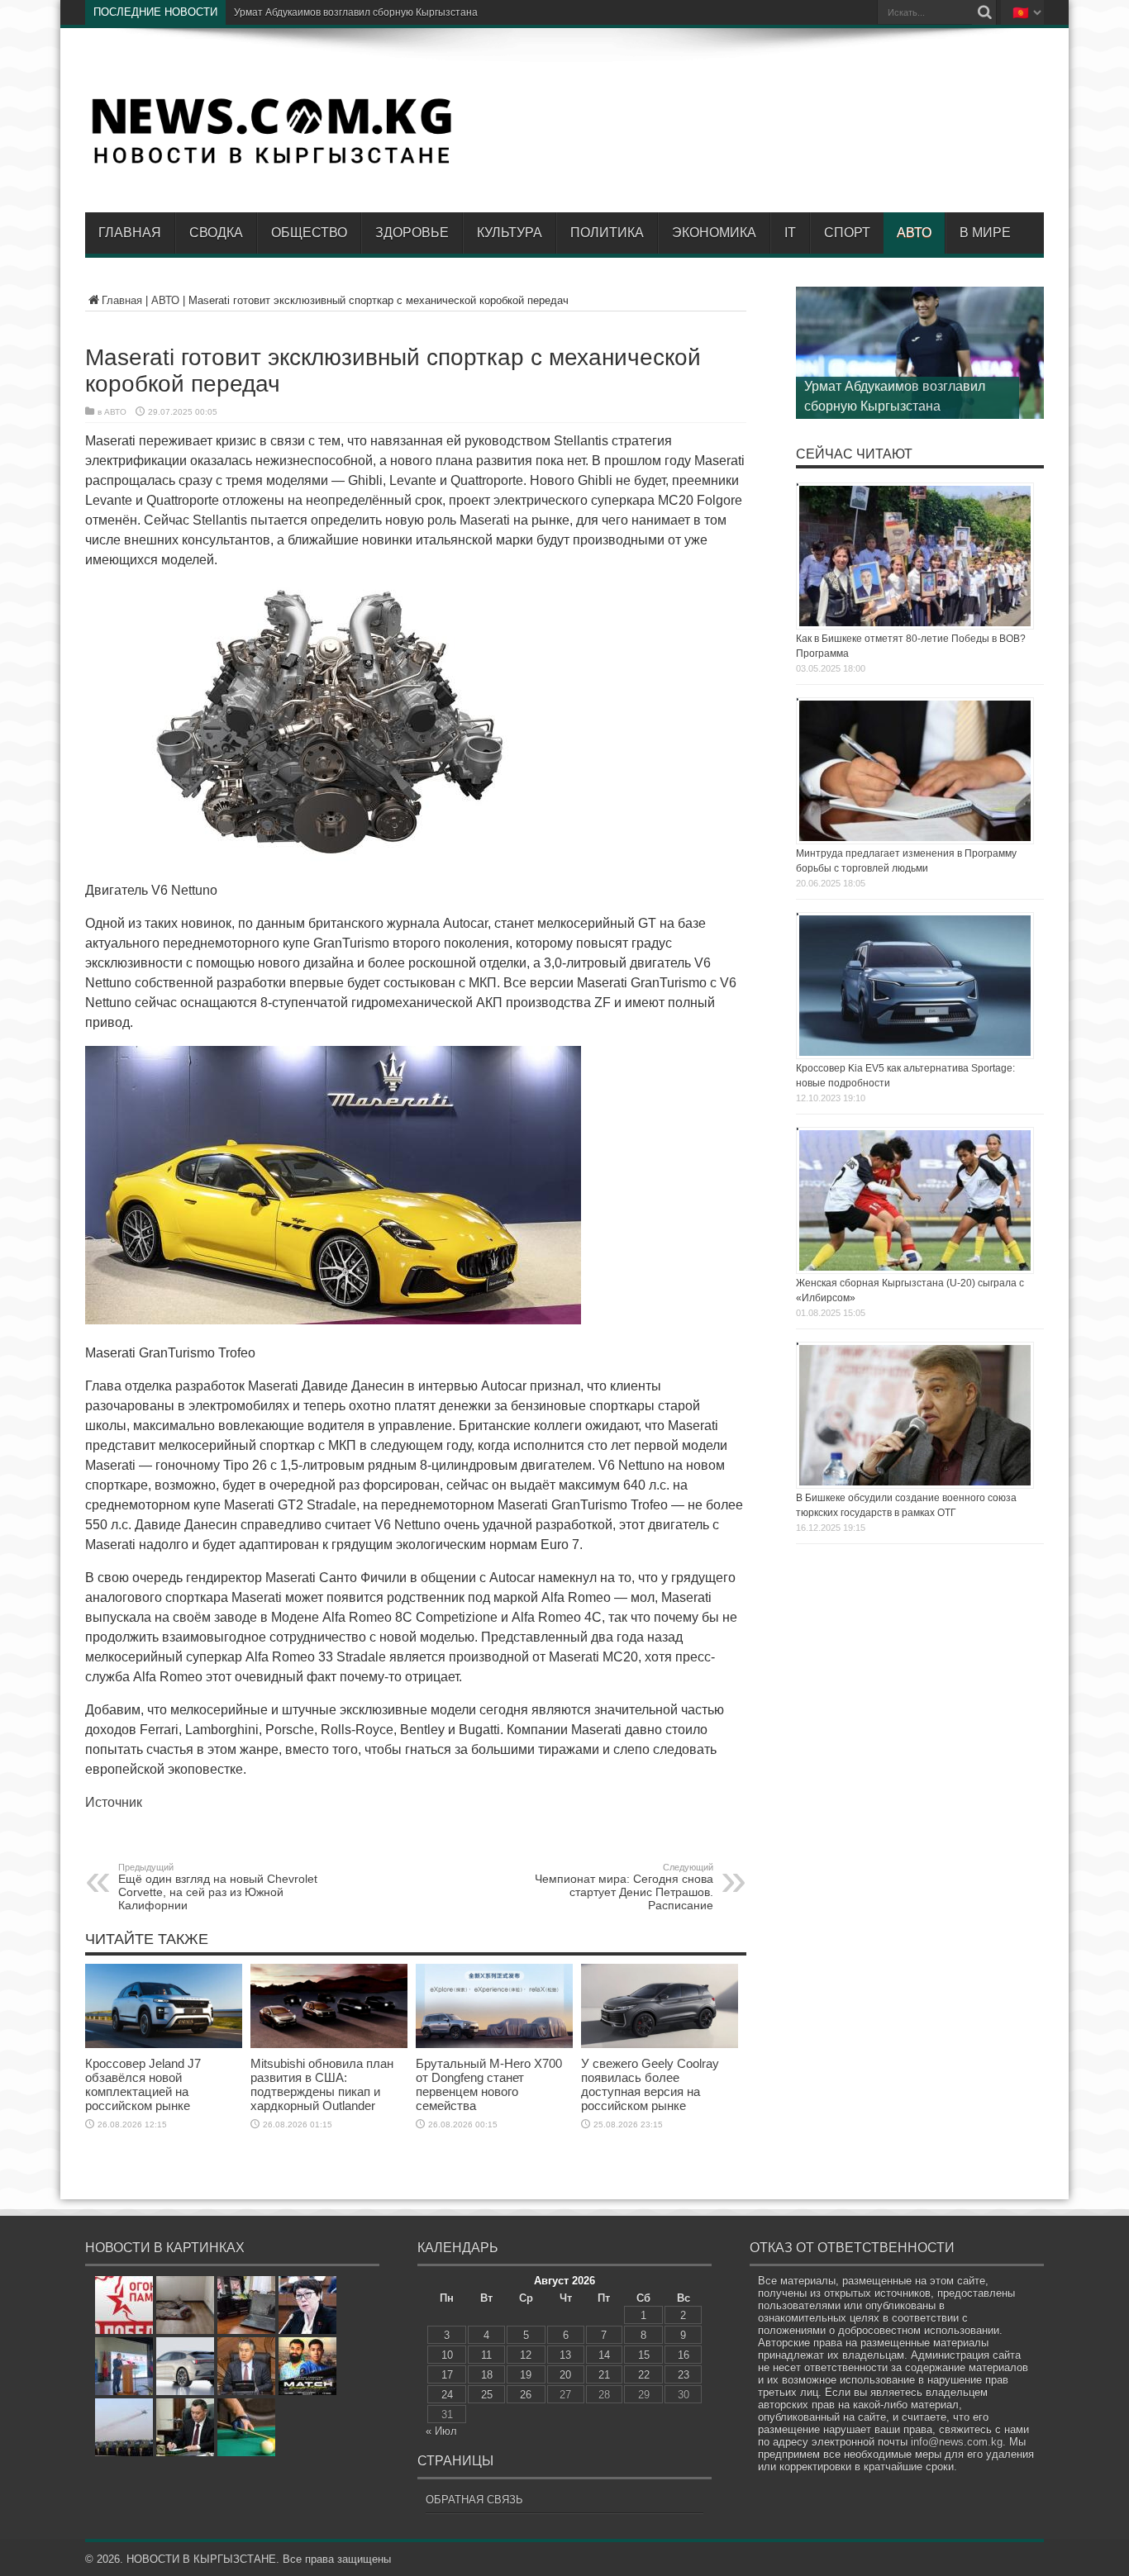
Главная (130, 233)
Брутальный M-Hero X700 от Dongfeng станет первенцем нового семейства (489, 2084)
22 (644, 2375)
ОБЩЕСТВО (309, 233)
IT (790, 233)
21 (604, 2375)
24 (447, 2395)
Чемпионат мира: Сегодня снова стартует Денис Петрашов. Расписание (624, 1887)
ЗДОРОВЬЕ (412, 233)
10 (447, 2355)
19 (526, 2375)
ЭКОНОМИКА (714, 233)
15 (644, 2355)
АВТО (914, 233)
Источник (114, 1802)
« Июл (441, 2431)
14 (604, 2355)
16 (684, 2355)
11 (486, 2355)
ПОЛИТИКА (607, 233)
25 (487, 2395)
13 (565, 2355)
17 (447, 2375)
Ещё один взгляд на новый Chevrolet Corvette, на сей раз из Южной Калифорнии (218, 1887)
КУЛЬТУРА (510, 233)
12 (526, 2355)
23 (684, 2375)
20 (565, 2375)
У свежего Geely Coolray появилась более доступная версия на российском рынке (650, 2084)
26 (526, 2395)
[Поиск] (984, 12)
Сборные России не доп (291, 12)
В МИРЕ (985, 233)
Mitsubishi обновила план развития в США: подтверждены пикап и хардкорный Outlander (322, 2084)
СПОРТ (847, 233)
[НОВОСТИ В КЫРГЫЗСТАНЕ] (271, 163)
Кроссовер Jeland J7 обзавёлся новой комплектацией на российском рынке (143, 2084)
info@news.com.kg (957, 2442)
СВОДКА (216, 233)
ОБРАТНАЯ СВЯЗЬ (474, 2500)
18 (487, 2375)
